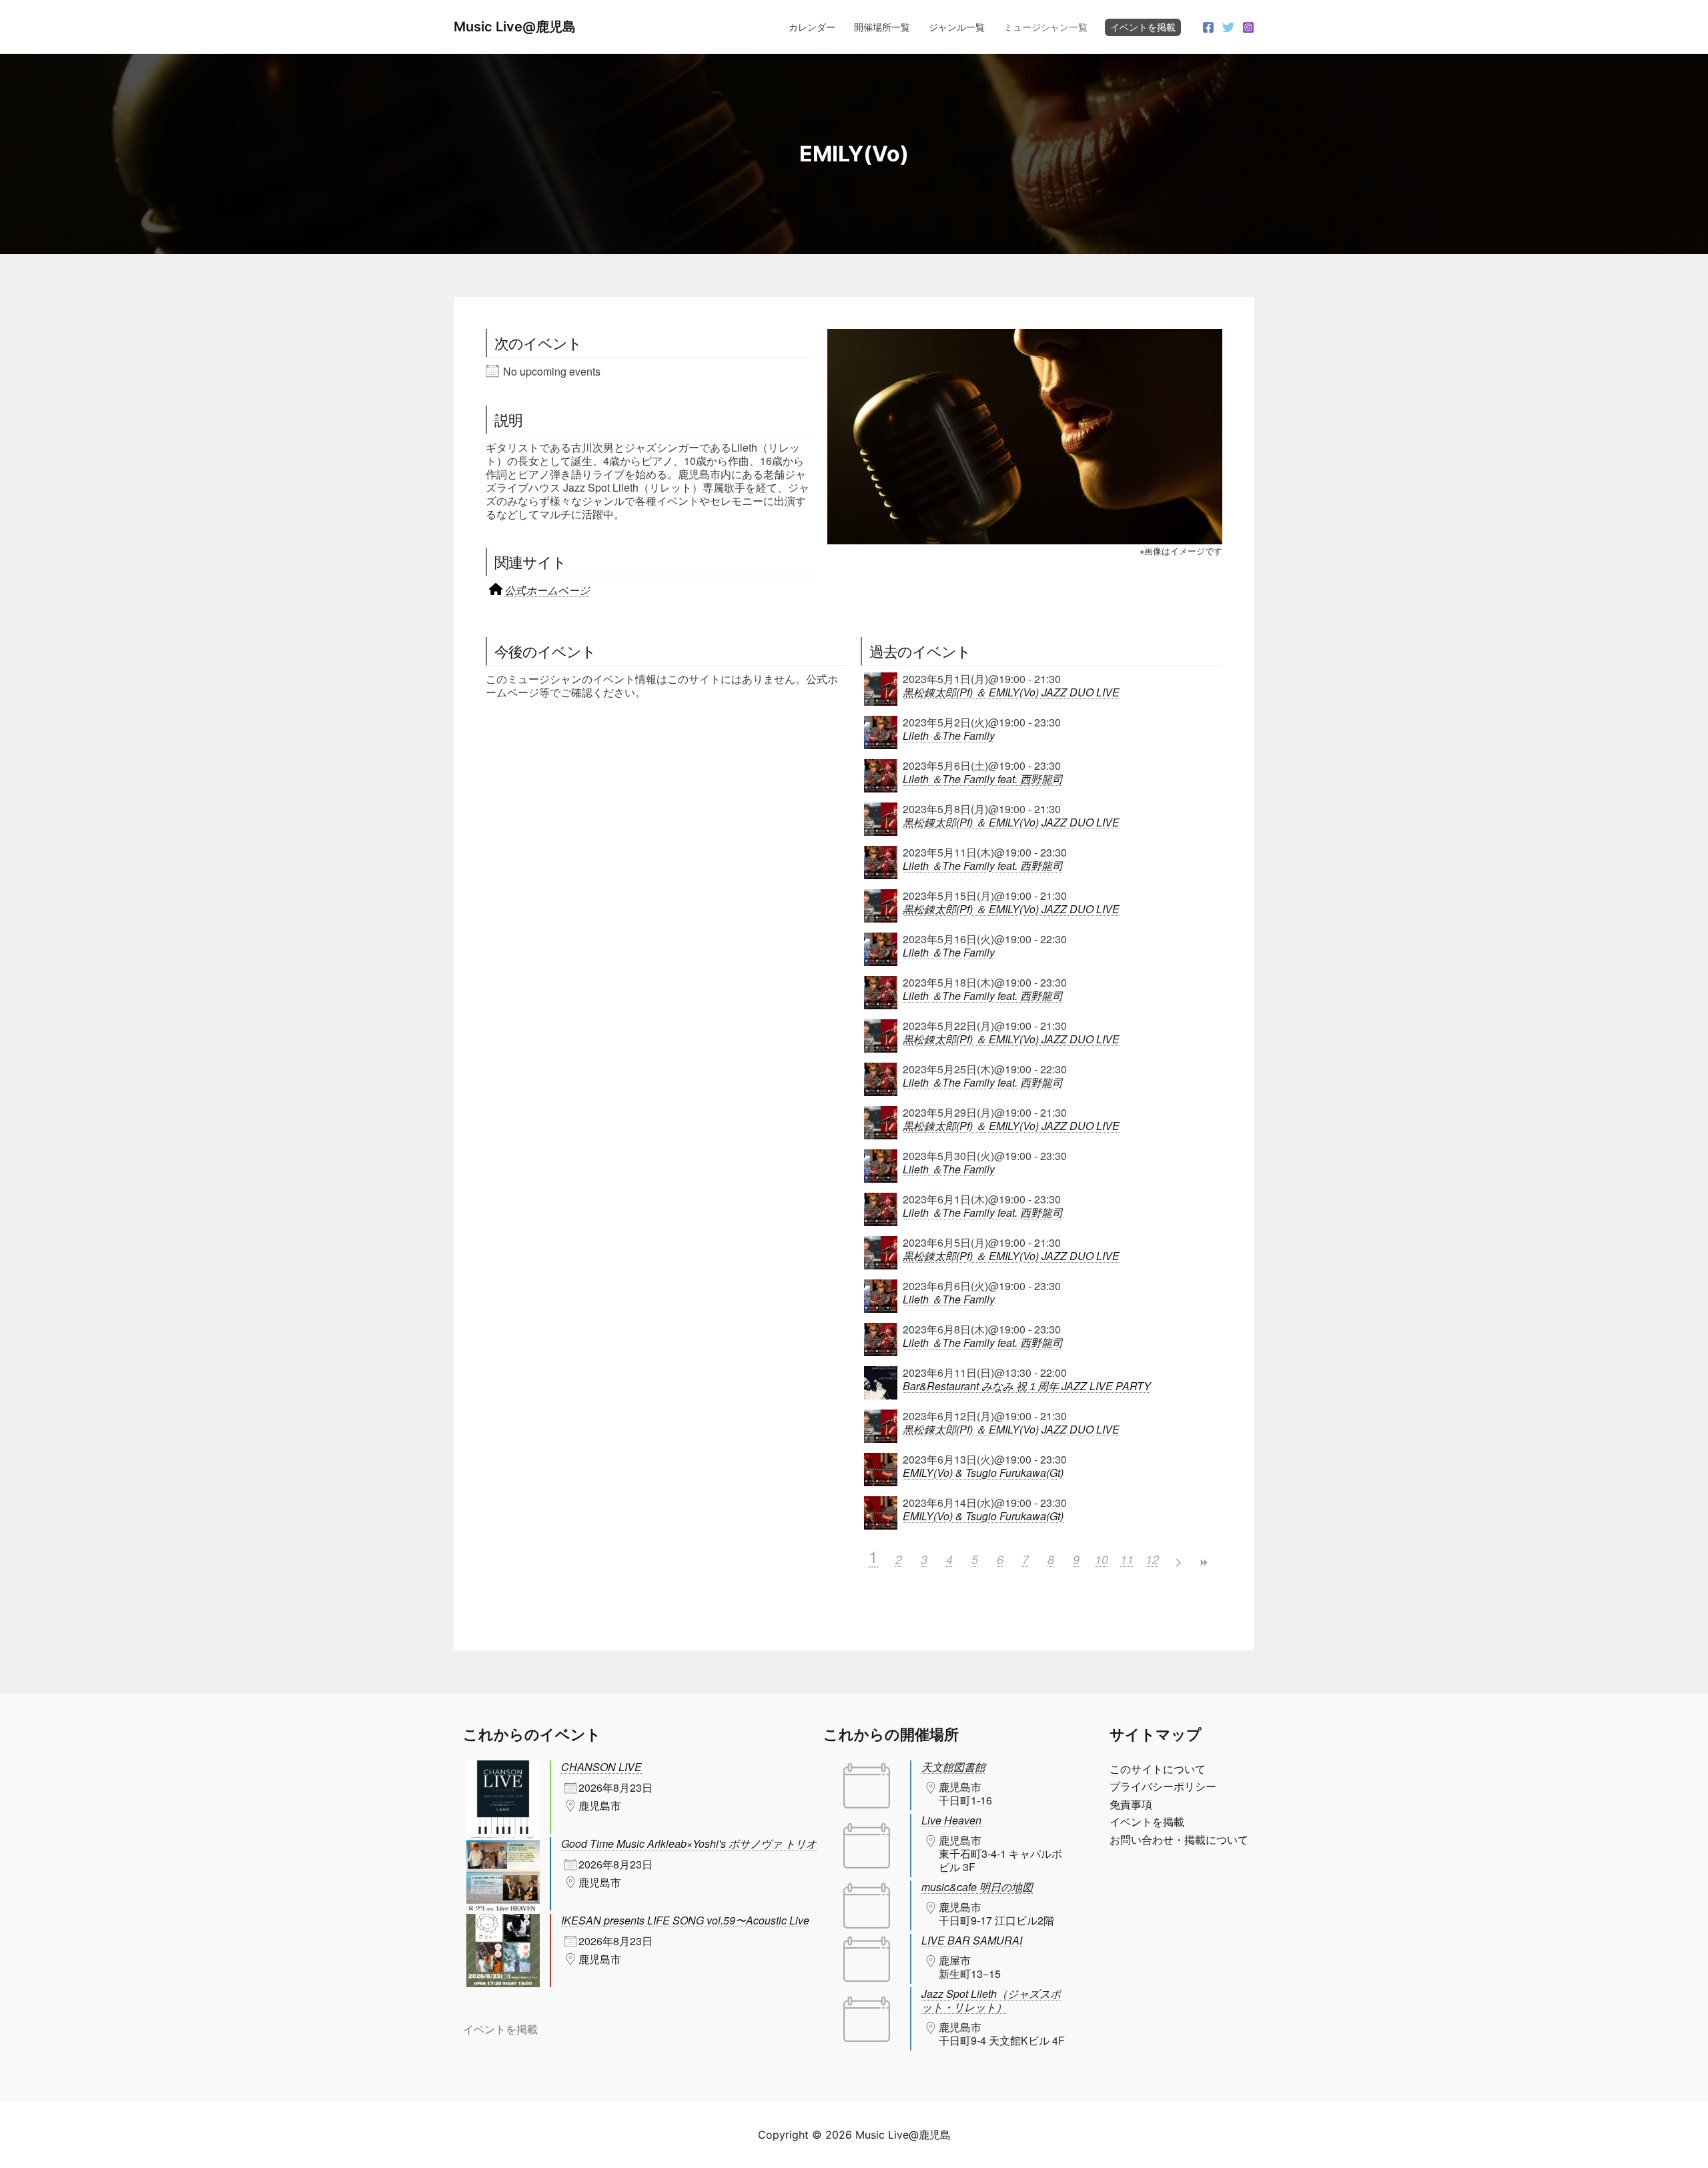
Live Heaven (951, 1820)
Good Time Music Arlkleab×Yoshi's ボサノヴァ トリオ (689, 1843)
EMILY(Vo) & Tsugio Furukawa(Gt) (983, 1473)
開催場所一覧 (882, 27)
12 (1152, 1559)
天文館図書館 (953, 1767)
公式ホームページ (547, 590)
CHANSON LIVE (601, 1767)
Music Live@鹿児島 (515, 27)
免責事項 (1131, 1804)
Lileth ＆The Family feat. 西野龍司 (983, 779)
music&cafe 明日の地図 (977, 1887)
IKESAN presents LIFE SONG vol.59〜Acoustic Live (685, 1920)
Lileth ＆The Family (949, 736)
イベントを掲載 (1143, 27)
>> (1203, 1563)
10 (1102, 1559)
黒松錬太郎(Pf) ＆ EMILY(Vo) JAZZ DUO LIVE (1011, 692)
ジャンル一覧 (957, 27)
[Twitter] (1228, 27)
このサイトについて (1158, 1769)
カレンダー (812, 27)
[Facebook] (1208, 27)
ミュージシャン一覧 (1045, 27)
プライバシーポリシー (1163, 1786)
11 (1127, 1559)
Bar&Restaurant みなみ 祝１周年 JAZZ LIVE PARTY (1027, 1386)
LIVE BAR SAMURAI (972, 1940)
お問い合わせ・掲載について (1179, 1840)
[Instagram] (1248, 27)
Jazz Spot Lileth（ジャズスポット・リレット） (991, 2000)
